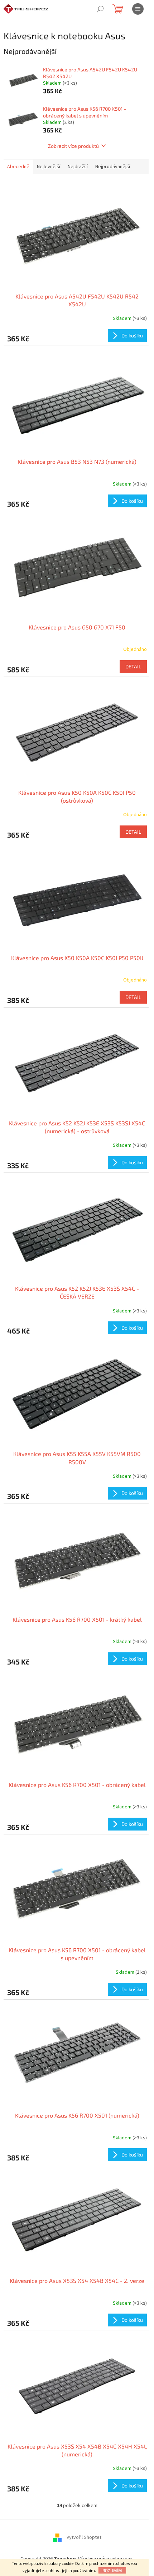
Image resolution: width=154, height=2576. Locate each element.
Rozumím (112, 2570)
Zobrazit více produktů (73, 146)
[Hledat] (100, 9)
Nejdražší (78, 167)
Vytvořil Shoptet (84, 2537)
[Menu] (138, 9)
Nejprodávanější (113, 167)
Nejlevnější (49, 167)
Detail (133, 666)
